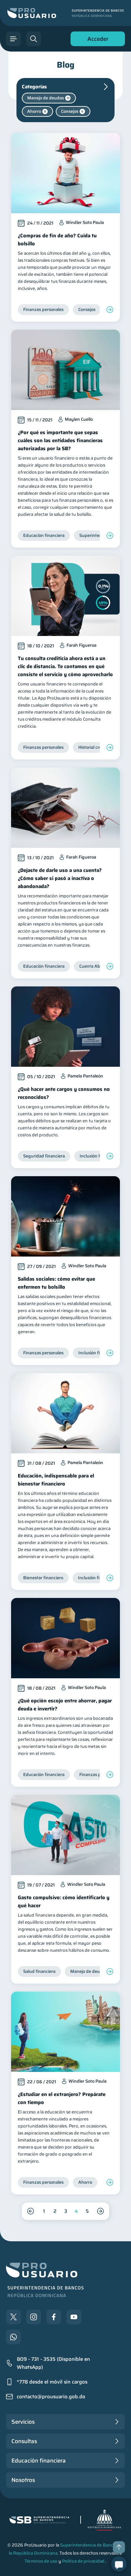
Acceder (96, 40)
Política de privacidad (83, 2561)
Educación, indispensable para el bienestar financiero (56, 1480)
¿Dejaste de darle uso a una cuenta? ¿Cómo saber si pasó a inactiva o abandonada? (60, 878)
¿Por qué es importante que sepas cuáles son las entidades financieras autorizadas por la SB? (60, 440)
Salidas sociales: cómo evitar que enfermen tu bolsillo (56, 1283)
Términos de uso (41, 2561)
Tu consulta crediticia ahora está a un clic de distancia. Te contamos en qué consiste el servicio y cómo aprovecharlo (65, 666)
